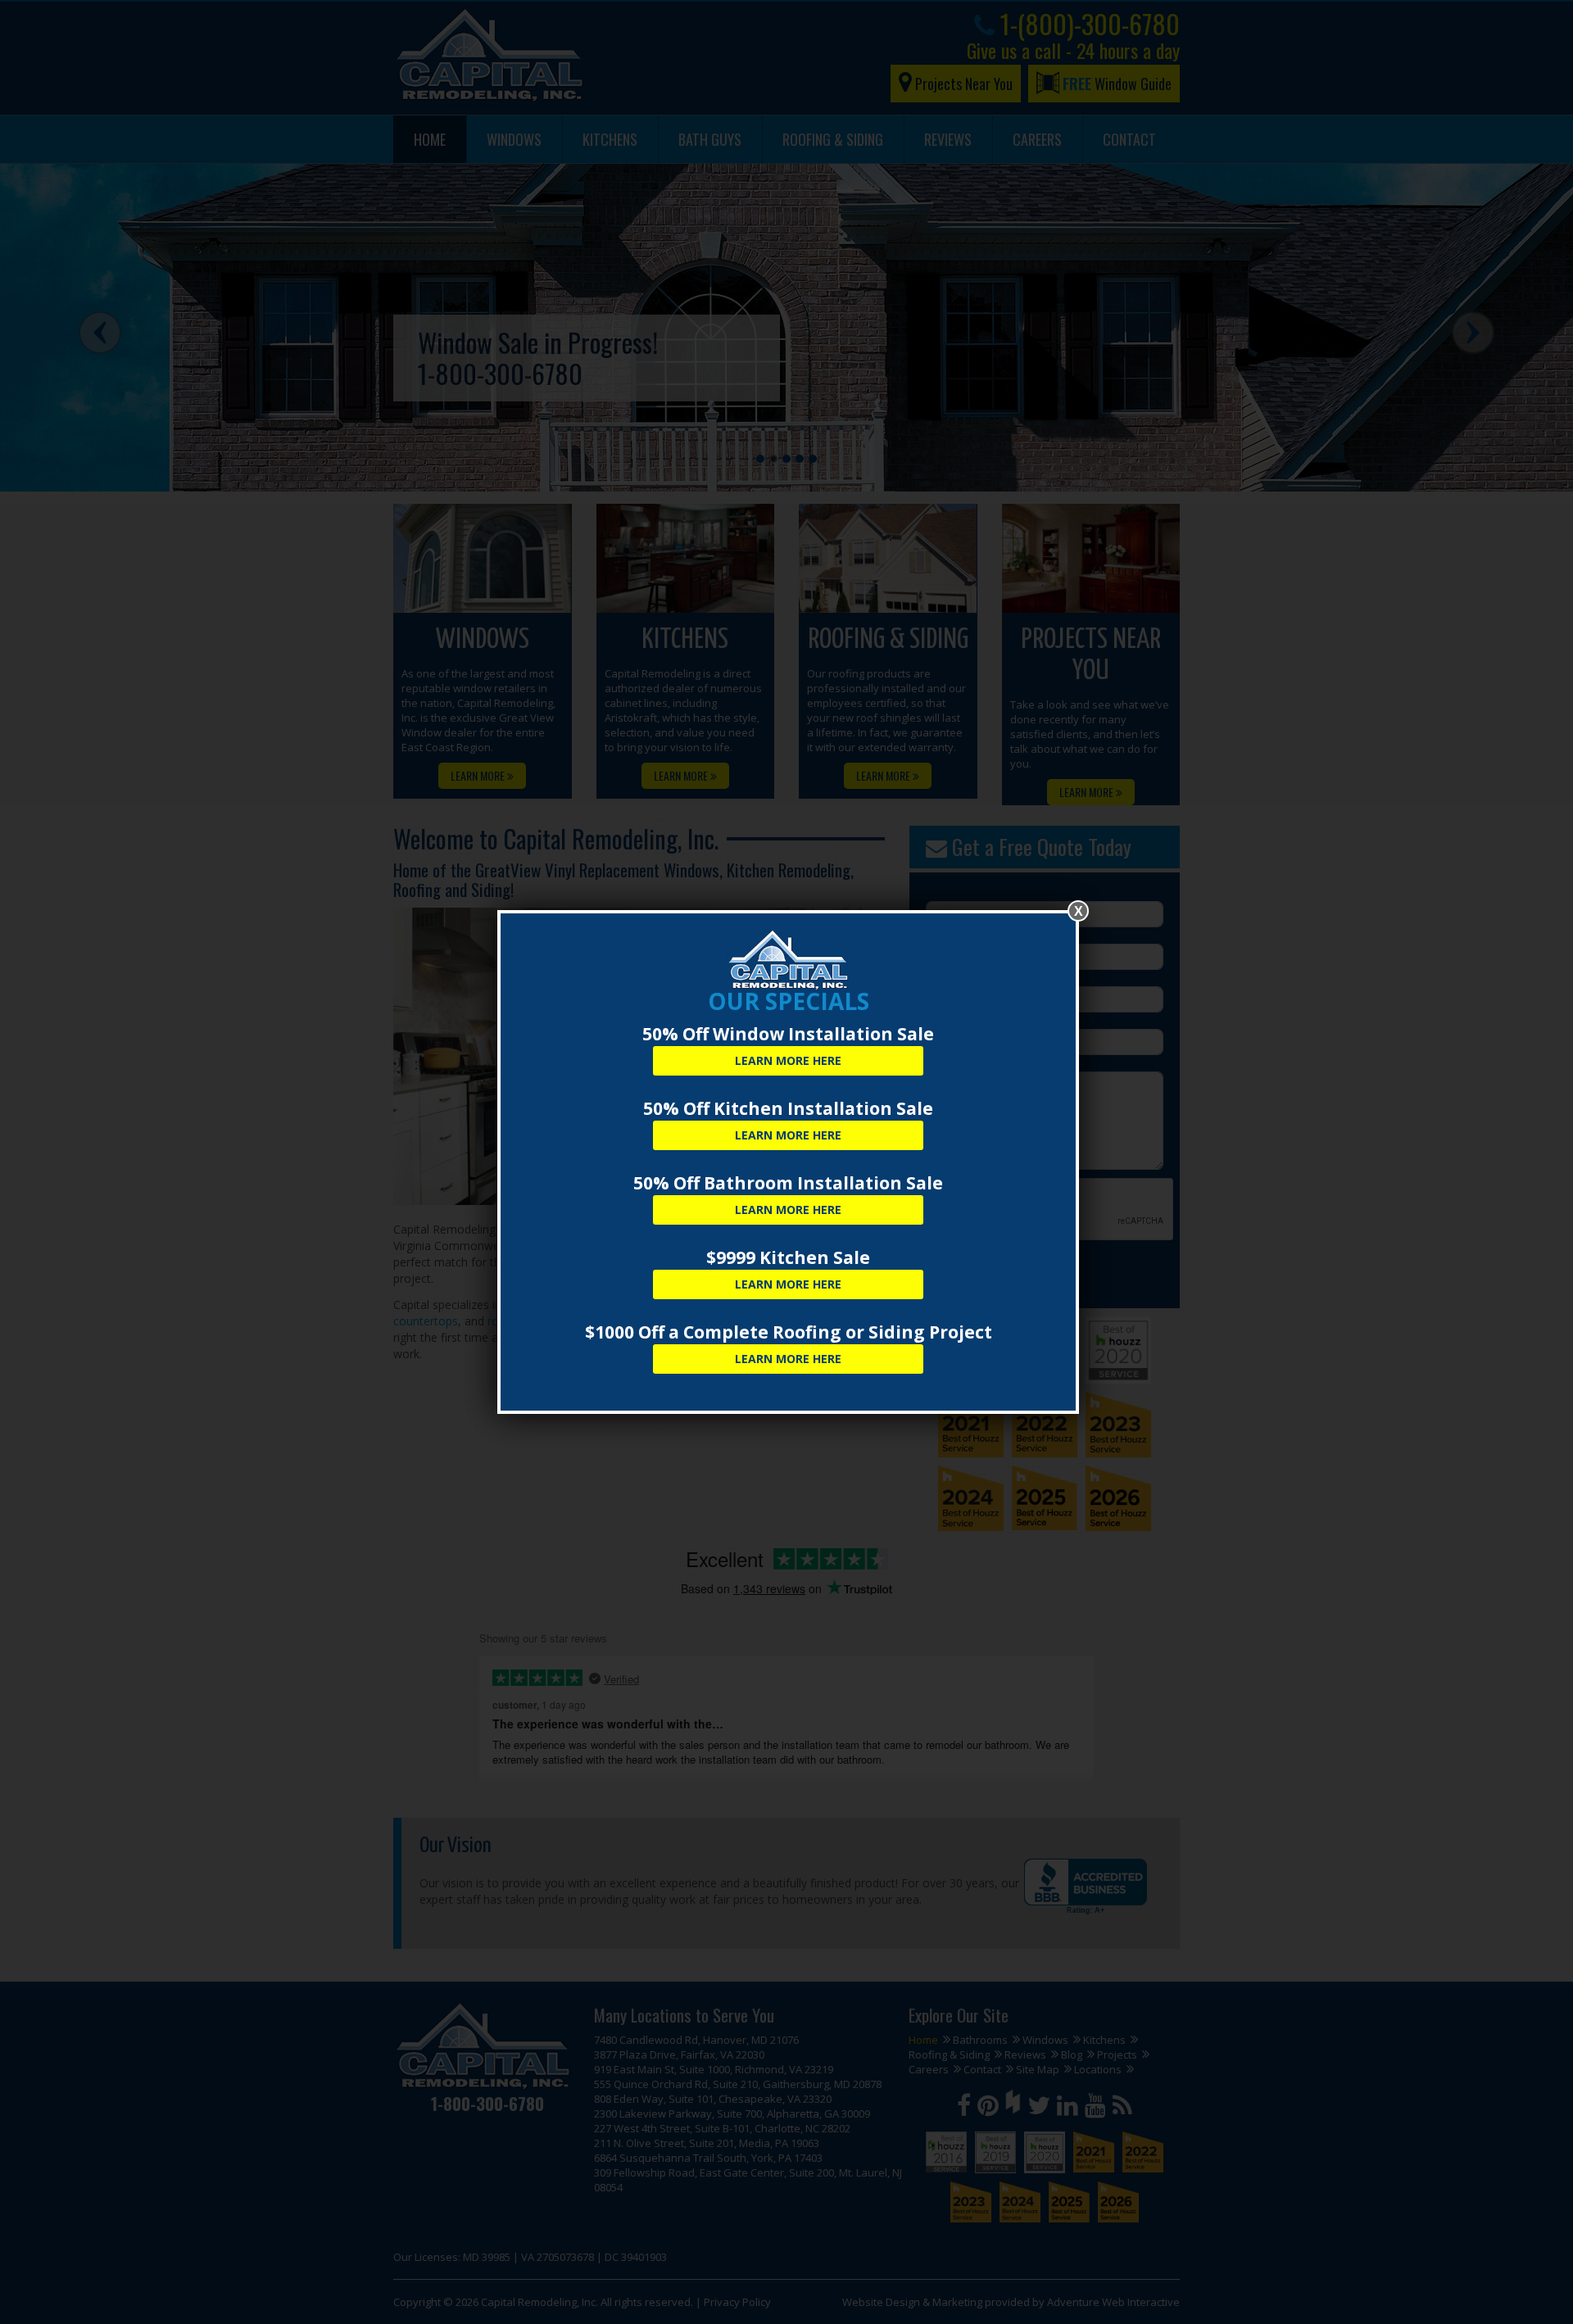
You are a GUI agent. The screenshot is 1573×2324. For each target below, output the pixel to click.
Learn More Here (788, 1060)
